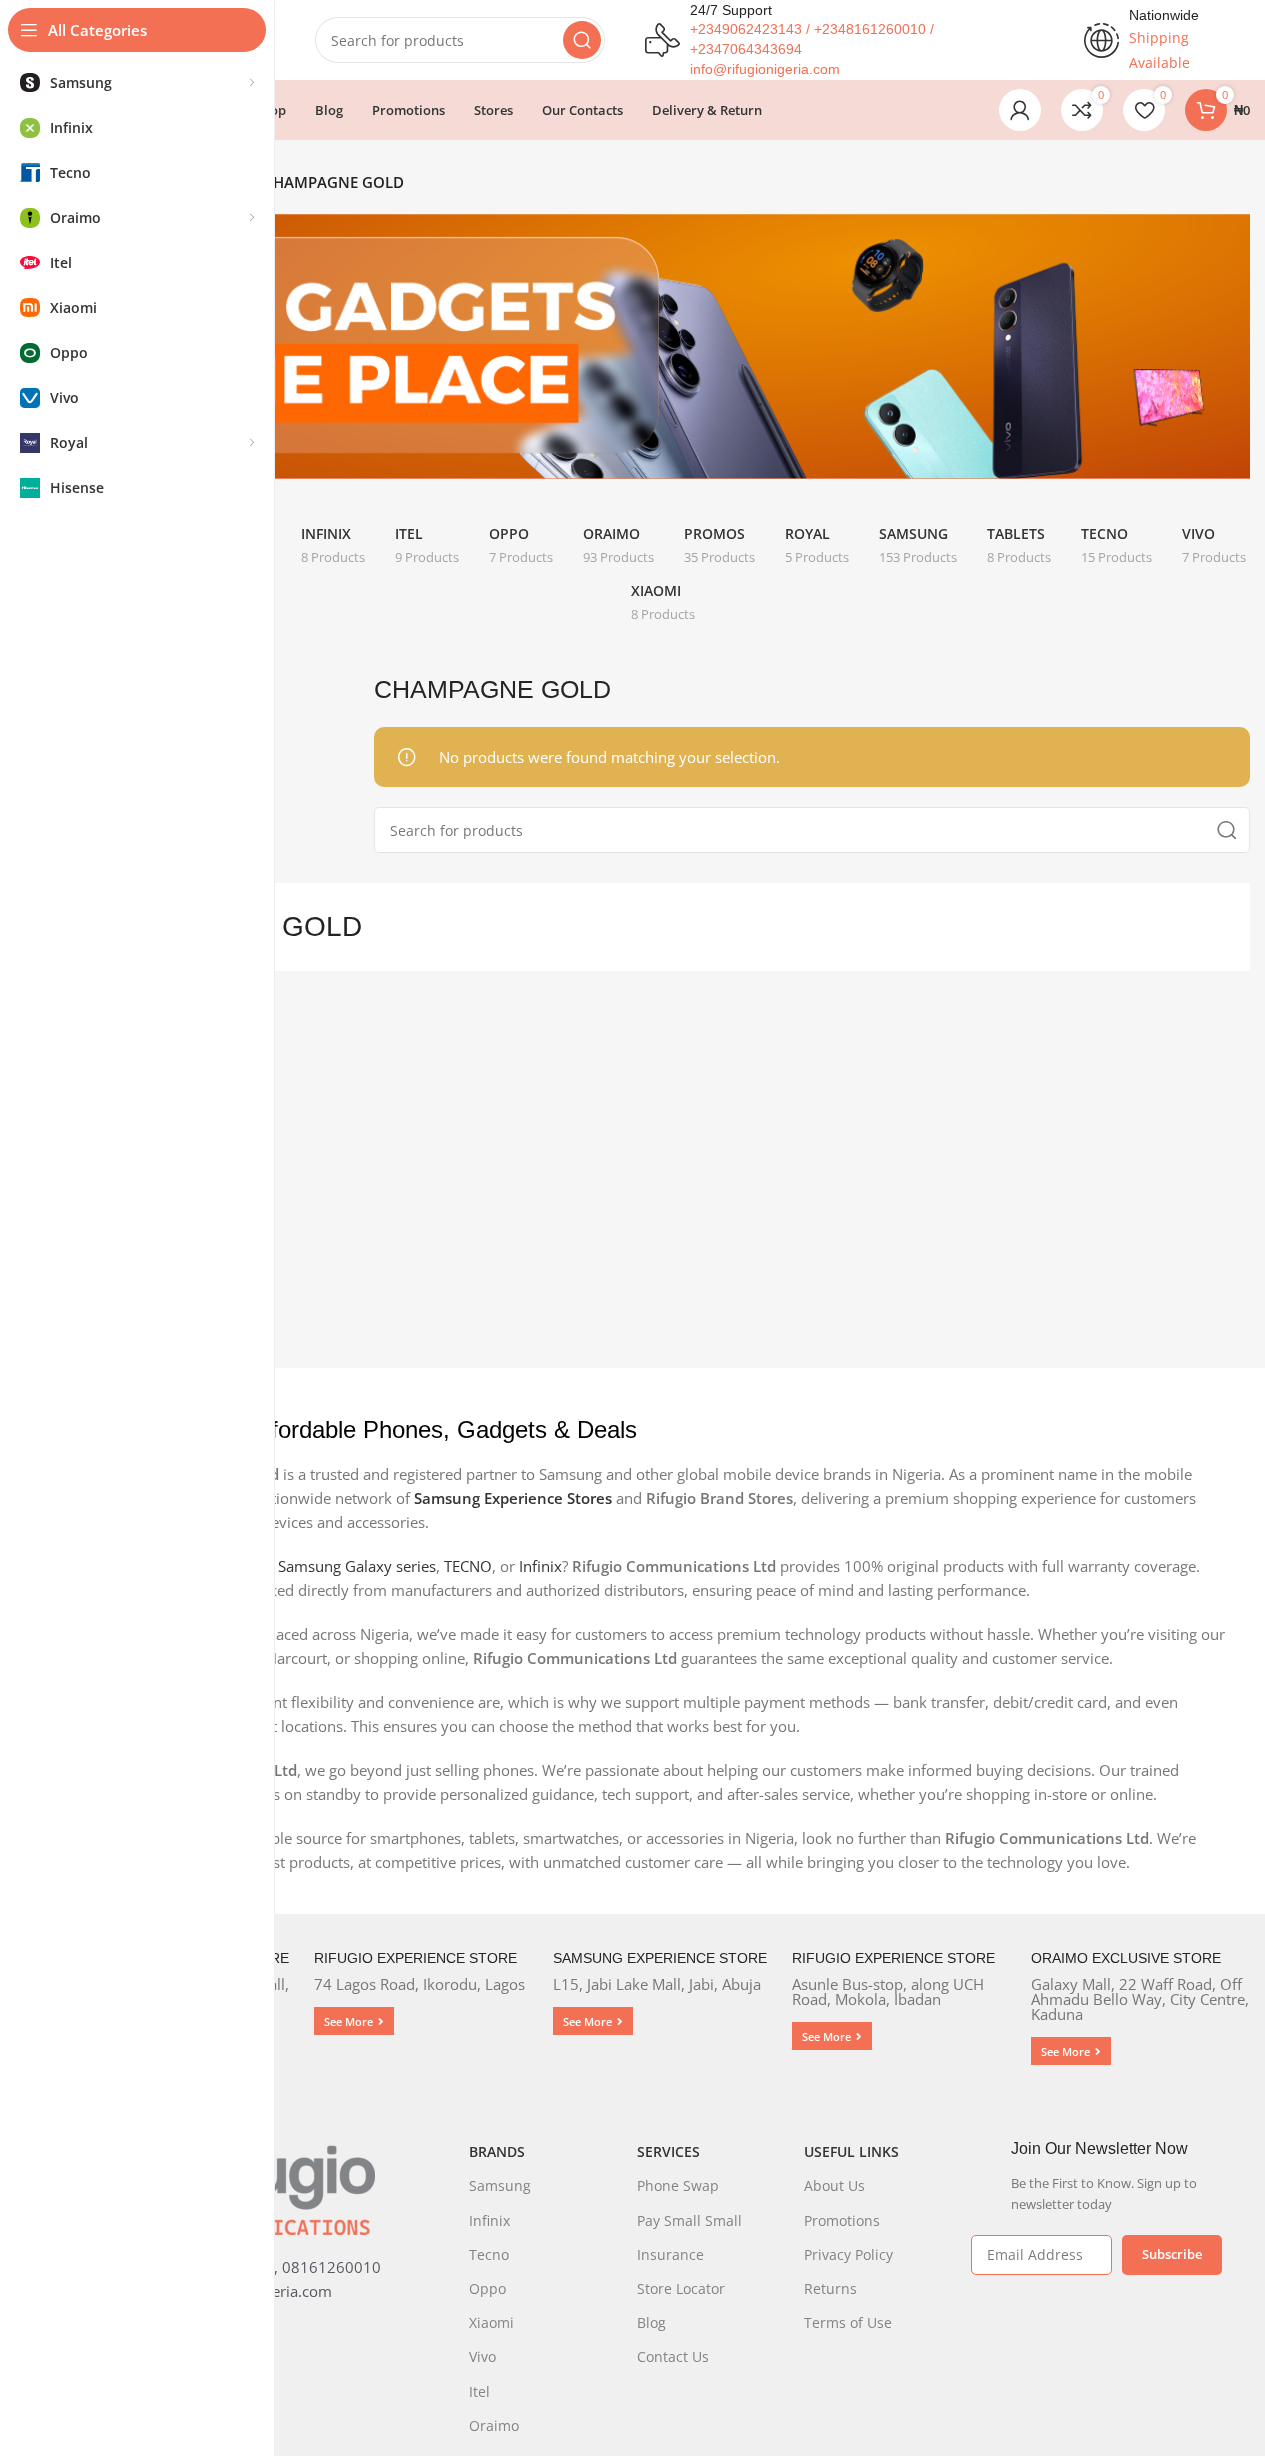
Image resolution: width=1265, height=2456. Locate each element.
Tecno (489, 2254)
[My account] (1020, 110)
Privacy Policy (848, 2254)
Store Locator (681, 2288)
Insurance (670, 2254)
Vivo (482, 2356)
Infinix (540, 1566)
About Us (834, 2185)
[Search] (582, 40)
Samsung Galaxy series (357, 1566)
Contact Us (673, 2356)
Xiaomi (491, 2322)
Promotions (842, 2220)
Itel (479, 2391)
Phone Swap (678, 2185)
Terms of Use (848, 2322)
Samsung (500, 2185)
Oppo (487, 2288)
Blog (651, 2322)
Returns (830, 2288)
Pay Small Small (689, 2220)
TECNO (468, 1566)
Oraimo (494, 2425)
